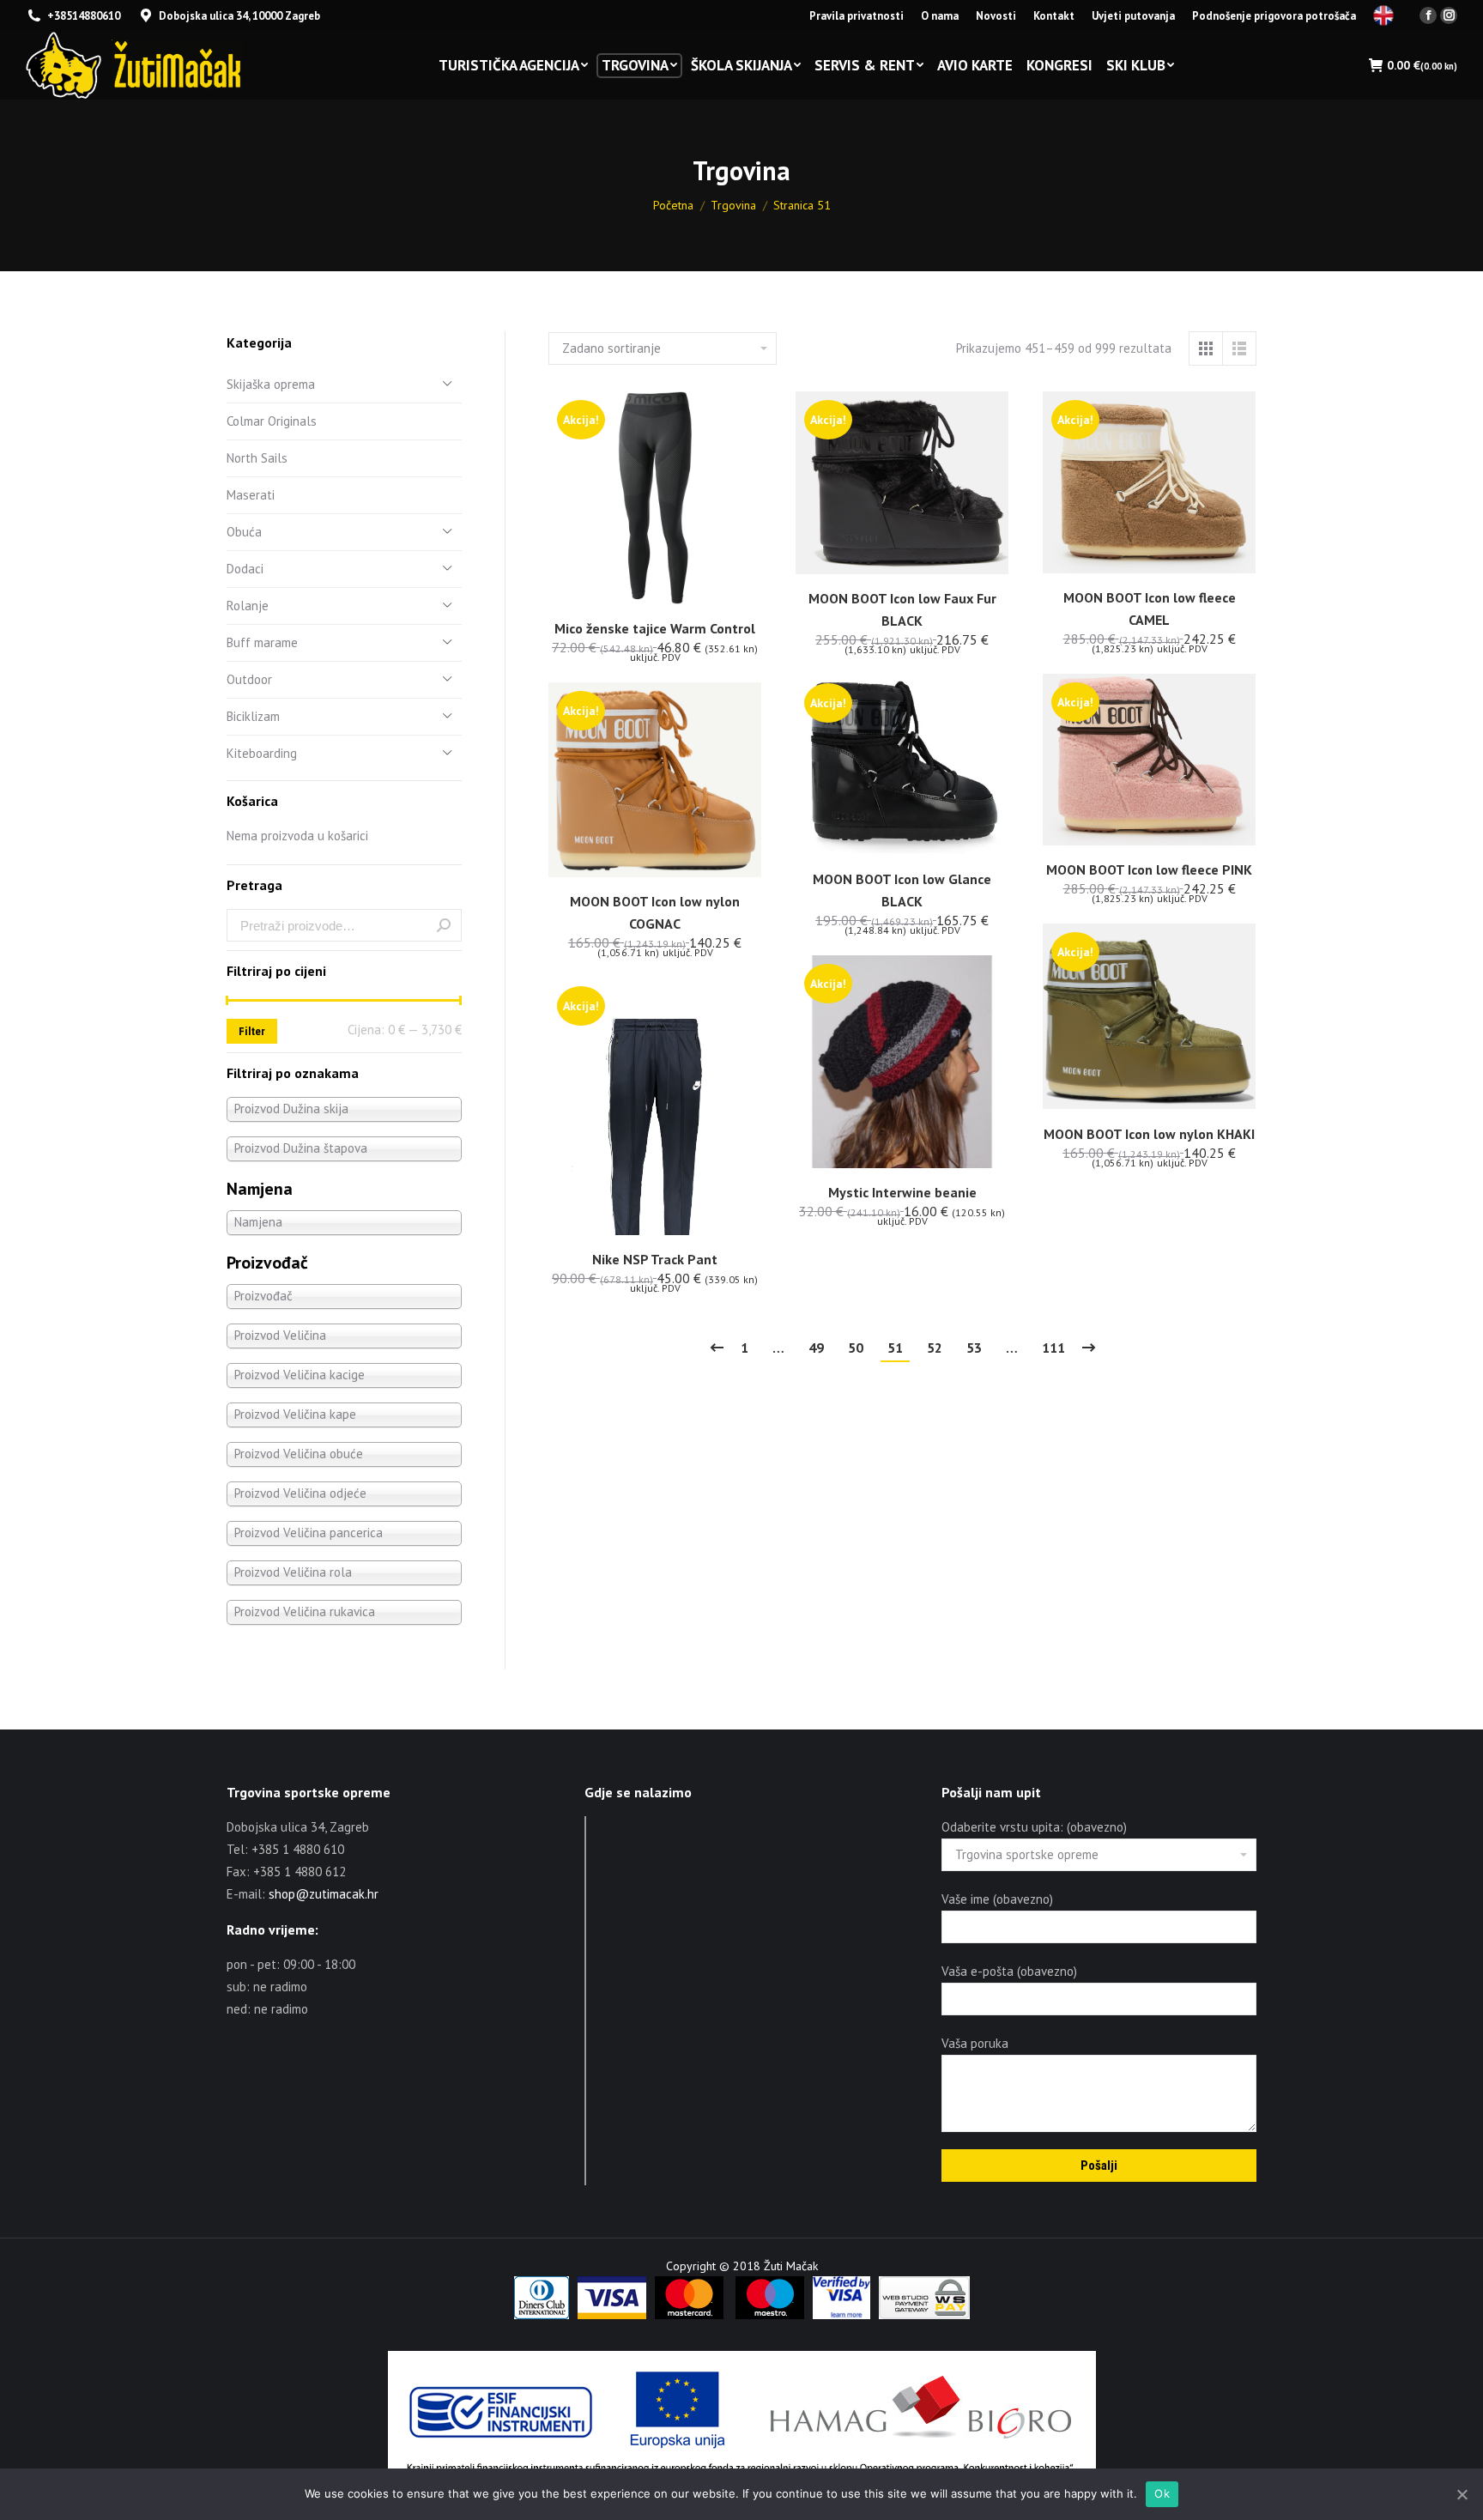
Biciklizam (253, 716)
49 (816, 1348)
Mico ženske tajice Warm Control (655, 628)
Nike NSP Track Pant (655, 1259)
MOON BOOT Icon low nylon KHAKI (1149, 1134)
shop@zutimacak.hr (324, 1894)
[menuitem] (857, 16)
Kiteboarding (262, 753)
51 (895, 1348)
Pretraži (444, 925)
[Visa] (612, 2315)
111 (1053, 1348)
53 (974, 1348)
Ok (1162, 2493)
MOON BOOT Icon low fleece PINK (1149, 869)
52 (935, 1348)
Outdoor (249, 679)
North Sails (257, 458)
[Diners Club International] (542, 2315)
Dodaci (245, 569)
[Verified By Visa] (841, 2315)
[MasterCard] (689, 2315)
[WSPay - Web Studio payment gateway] (924, 2315)
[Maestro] (770, 2315)
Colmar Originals (272, 421)
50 (856, 1348)
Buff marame (262, 642)
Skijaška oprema (271, 384)
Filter (252, 1031)
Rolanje (248, 606)
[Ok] (1462, 2494)
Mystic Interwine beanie (902, 1192)
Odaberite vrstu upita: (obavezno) (1034, 1827)
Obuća (244, 532)
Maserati (251, 495)
